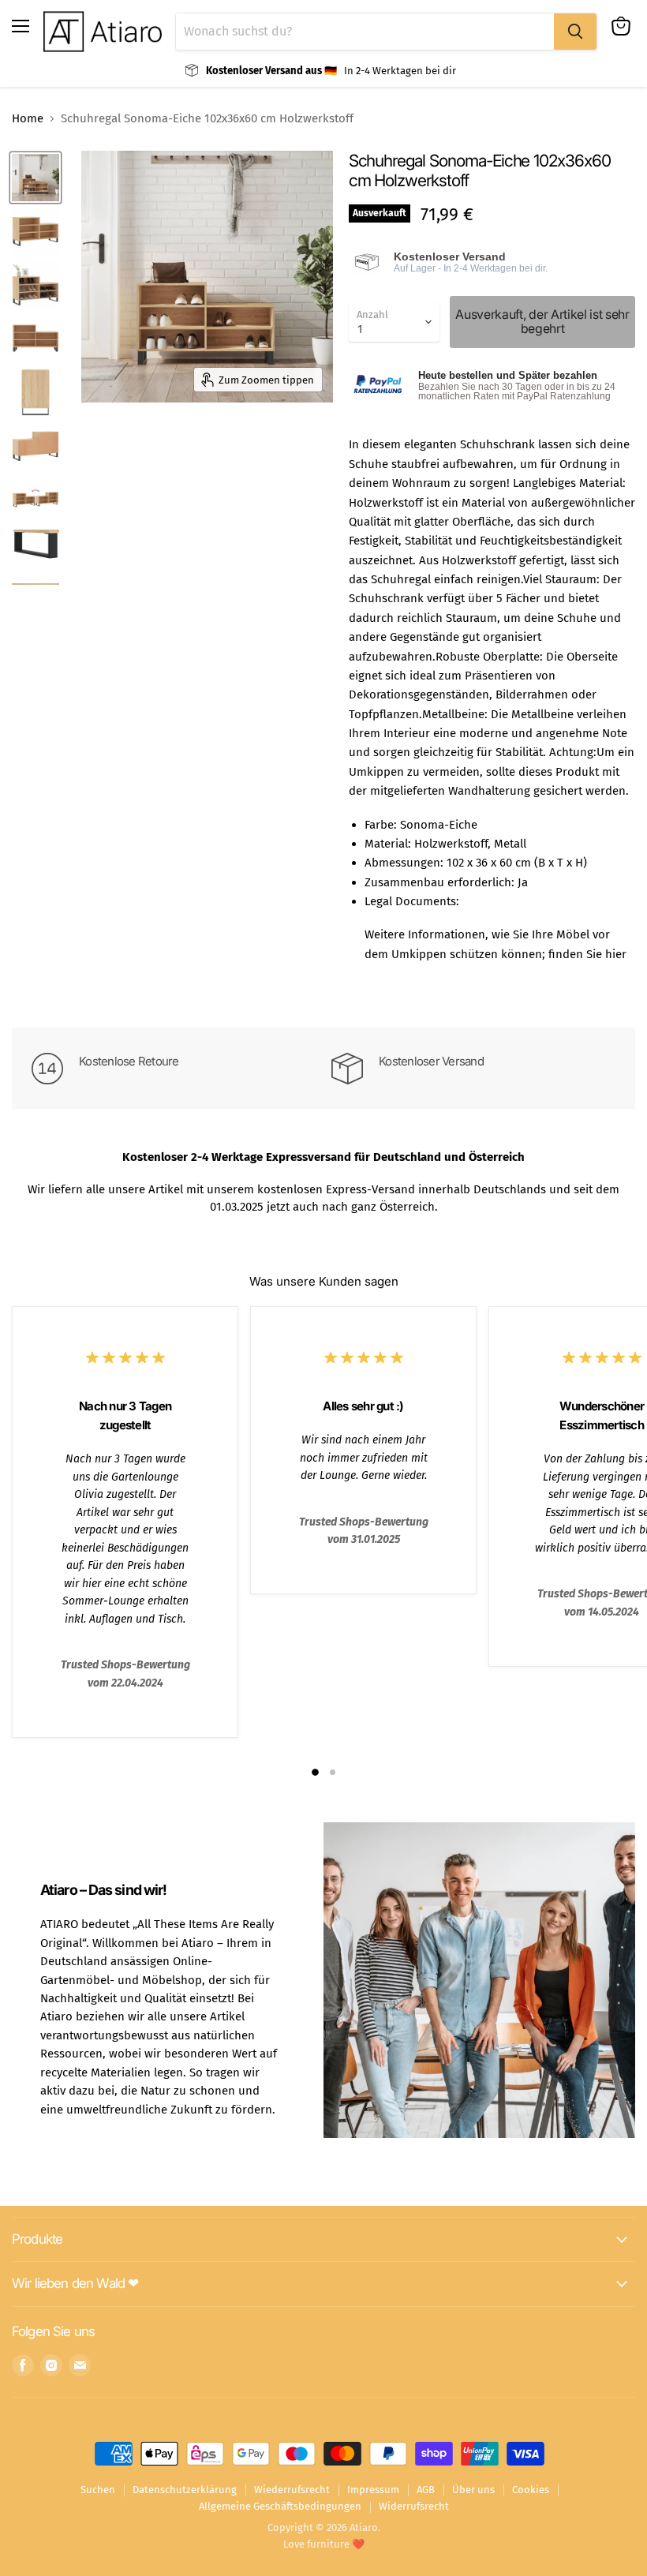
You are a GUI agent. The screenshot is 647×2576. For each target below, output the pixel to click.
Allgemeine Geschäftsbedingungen (280, 2506)
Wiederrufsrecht (292, 2490)
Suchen (98, 2490)
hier (616, 954)
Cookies (531, 2490)
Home (28, 119)
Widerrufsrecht (414, 2506)
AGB (426, 2490)
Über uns (473, 2490)
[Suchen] (575, 32)
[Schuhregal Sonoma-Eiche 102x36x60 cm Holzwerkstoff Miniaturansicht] (36, 178)
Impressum (373, 2490)
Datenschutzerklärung (185, 2490)
